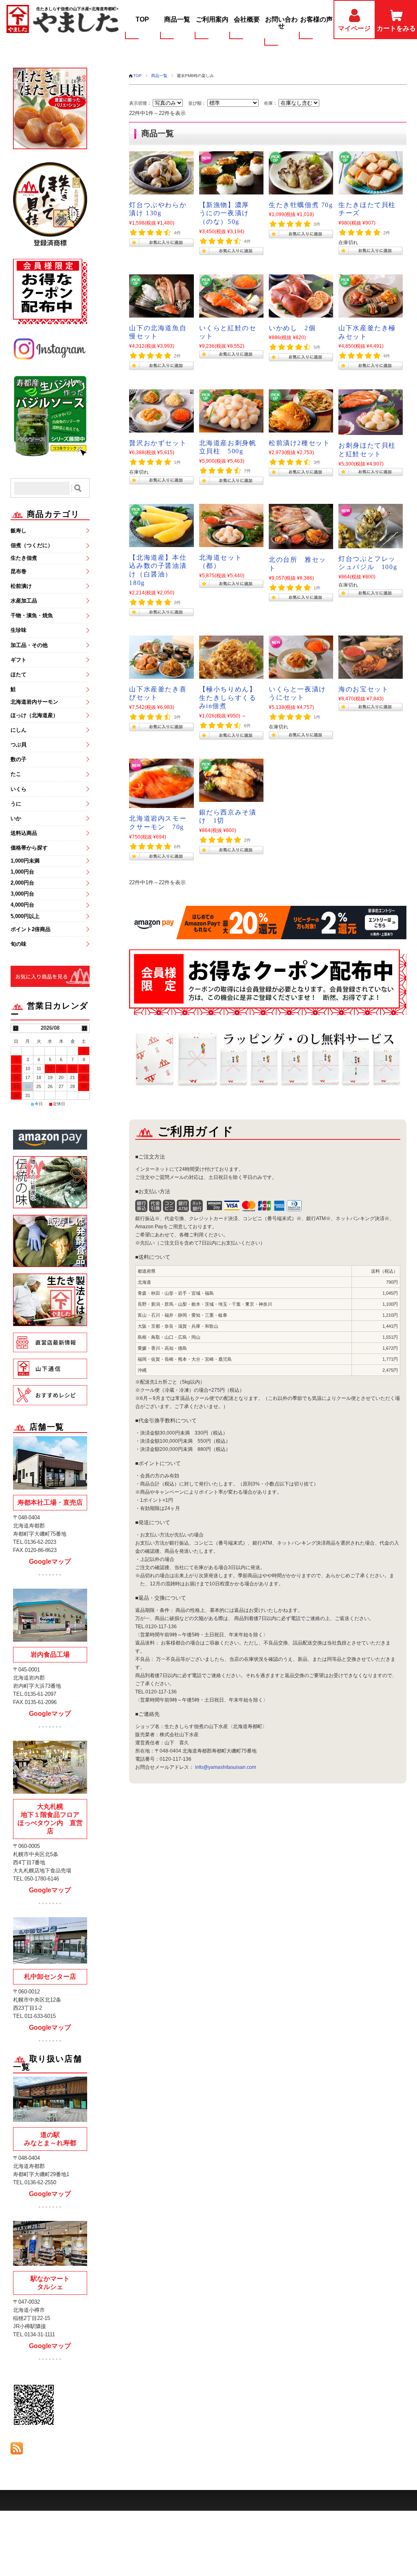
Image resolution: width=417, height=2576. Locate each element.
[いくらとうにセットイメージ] (301, 658)
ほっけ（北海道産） (34, 715)
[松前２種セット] (301, 412)
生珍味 (19, 630)
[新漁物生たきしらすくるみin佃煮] (231, 658)
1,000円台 (22, 872)
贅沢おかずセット (158, 443)
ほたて (19, 674)
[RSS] (17, 2450)
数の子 (19, 759)
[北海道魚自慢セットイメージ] (161, 297)
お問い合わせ (281, 23)
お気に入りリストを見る (46, 968)
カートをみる (396, 28)
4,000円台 (22, 905)
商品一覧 (177, 19)
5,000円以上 (25, 916)
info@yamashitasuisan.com (226, 1767)
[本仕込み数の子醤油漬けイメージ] (161, 526)
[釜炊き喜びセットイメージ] (161, 658)
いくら (19, 789)
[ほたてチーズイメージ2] (371, 174)
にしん (19, 730)
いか (16, 818)
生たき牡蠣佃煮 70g (301, 205)
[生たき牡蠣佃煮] (301, 174)
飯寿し (19, 531)
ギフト (19, 660)
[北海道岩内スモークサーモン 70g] (161, 785)
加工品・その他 (29, 645)
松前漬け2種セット (299, 443)
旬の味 (19, 944)
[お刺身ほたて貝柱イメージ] (231, 412)
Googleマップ (50, 1562)
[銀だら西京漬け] (231, 781)
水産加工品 (24, 601)
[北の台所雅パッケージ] (301, 528)
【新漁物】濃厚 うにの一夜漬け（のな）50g (228, 213)
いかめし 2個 (292, 328)
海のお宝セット (363, 689)
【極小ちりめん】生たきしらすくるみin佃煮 (228, 698)
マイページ (354, 28)
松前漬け (21, 586)
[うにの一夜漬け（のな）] (231, 174)
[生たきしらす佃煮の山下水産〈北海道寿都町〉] (63, 20)
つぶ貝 (19, 745)
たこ (16, 774)
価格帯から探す (29, 848)
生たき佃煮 (24, 558)
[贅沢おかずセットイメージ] (161, 412)
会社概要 (247, 19)
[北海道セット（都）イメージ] (231, 526)
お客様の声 (316, 19)
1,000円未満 (25, 861)
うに (16, 804)
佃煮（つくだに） (32, 545)
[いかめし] (301, 297)
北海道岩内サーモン (34, 702)
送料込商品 (24, 833)
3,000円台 (22, 894)
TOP (142, 19)
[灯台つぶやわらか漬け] (161, 174)
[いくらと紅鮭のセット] (231, 297)
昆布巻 (19, 571)
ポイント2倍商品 (31, 929)
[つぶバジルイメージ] (371, 527)
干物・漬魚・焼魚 (32, 615)
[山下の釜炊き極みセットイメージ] (371, 297)
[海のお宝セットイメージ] (371, 658)
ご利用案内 (212, 19)
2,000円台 (22, 883)
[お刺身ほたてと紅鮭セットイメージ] (371, 413)
